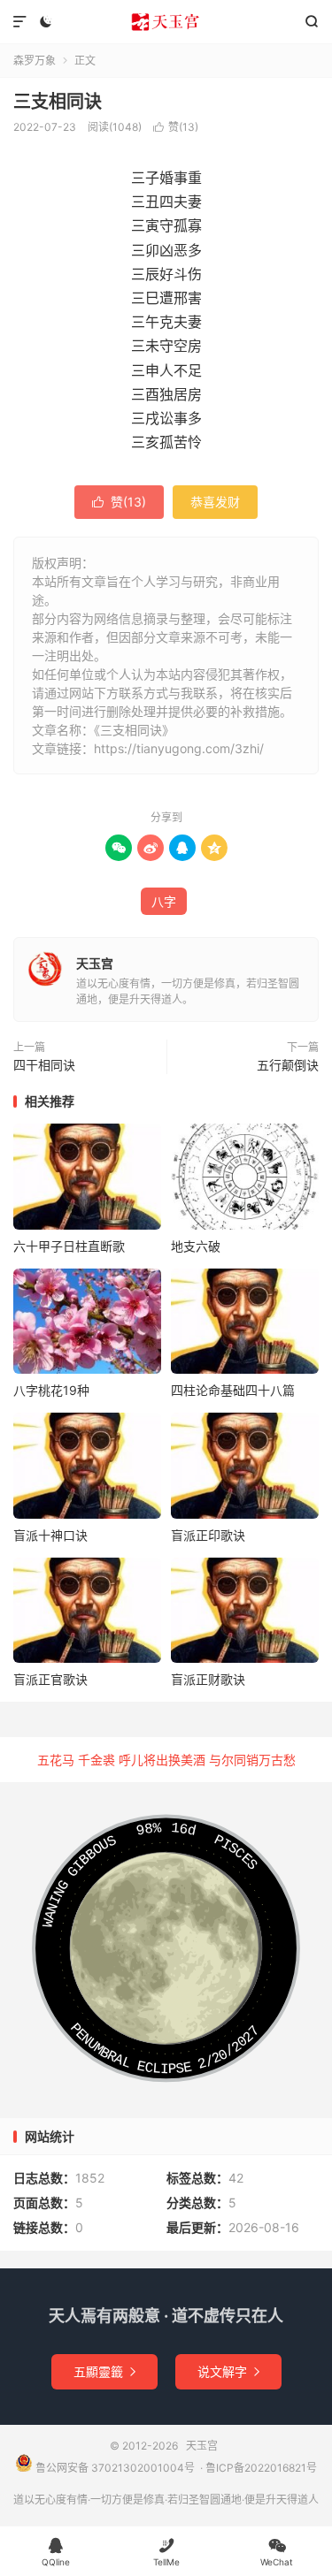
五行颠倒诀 (288, 1065)
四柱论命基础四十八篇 (233, 1390)
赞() (176, 127)
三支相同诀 (58, 102)
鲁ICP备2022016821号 (261, 2468)
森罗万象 (35, 61)
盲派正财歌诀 (208, 1679)
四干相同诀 (44, 1065)
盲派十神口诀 (50, 1535)
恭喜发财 (215, 502)
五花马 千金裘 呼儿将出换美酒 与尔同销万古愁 (166, 1760)
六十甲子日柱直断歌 (69, 1246)
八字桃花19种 (51, 1390)
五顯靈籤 (104, 2371)
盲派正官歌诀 (50, 1679)
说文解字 (228, 2371)
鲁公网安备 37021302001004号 (114, 2468)
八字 (164, 901)
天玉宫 (166, 22)
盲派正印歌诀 (208, 1535)
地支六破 (196, 1246)
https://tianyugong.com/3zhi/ (179, 748)
